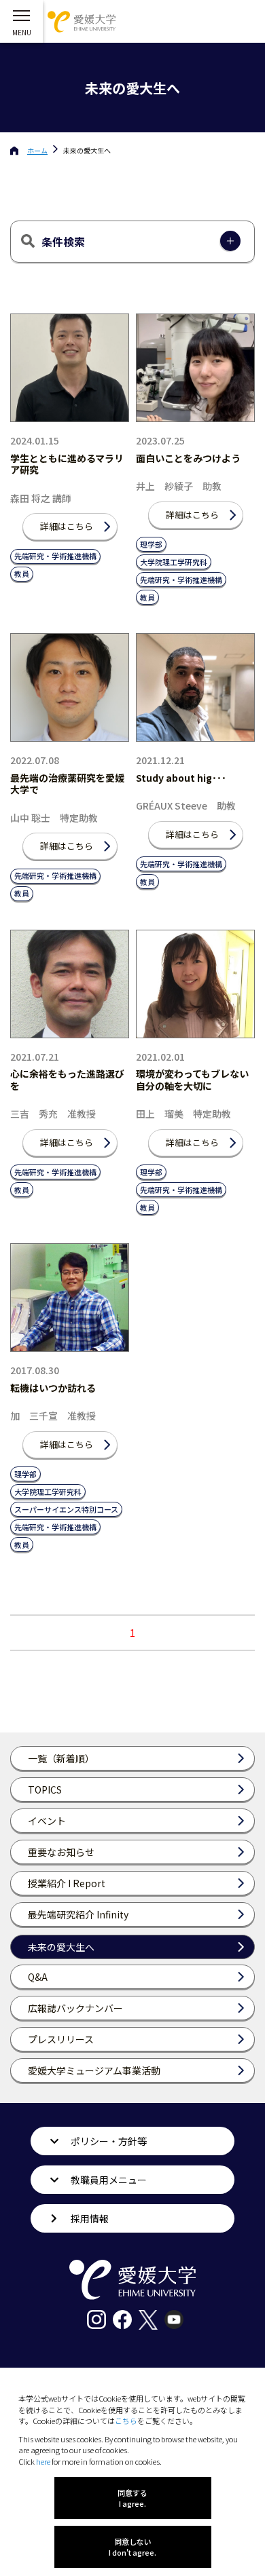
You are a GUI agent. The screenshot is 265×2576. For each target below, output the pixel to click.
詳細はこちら (67, 526)
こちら (126, 2421)
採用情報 (90, 2218)
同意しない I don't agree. (132, 2547)
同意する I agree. (132, 2498)
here (43, 2461)
